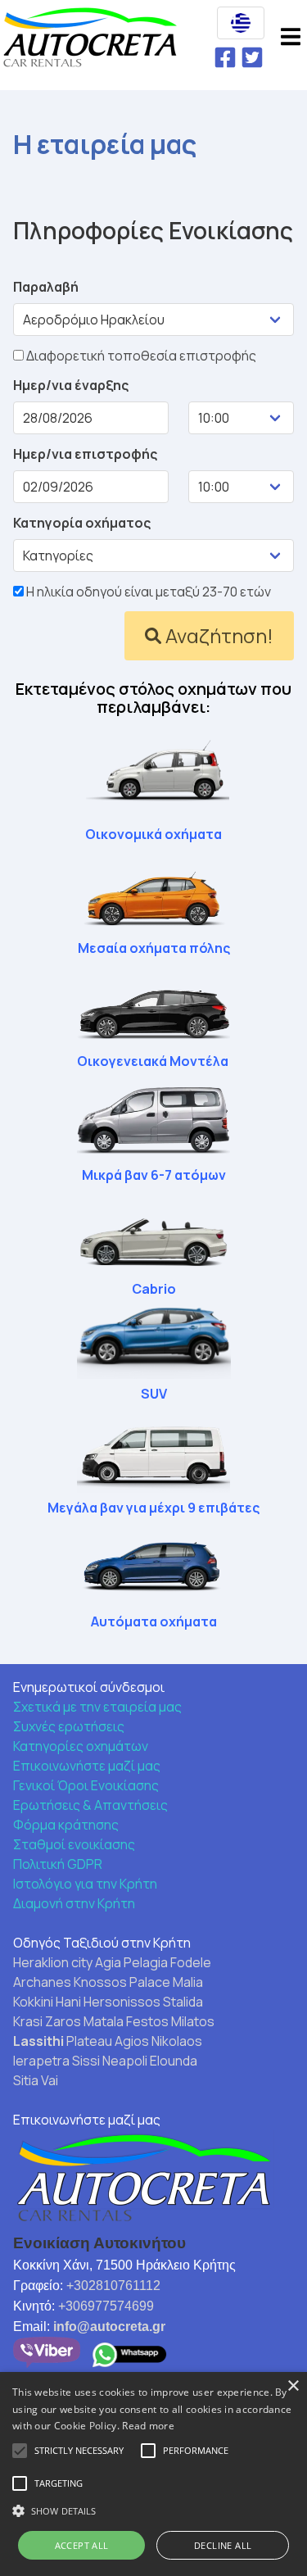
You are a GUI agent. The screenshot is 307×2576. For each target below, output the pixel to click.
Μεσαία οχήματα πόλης (154, 948)
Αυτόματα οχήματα (154, 1621)
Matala (104, 2021)
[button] (241, 23)
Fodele (191, 1962)
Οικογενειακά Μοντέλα (153, 1061)
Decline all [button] (223, 2545)
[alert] (153, 2474)
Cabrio (154, 1289)
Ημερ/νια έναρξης (71, 385)
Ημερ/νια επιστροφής (85, 454)
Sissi (86, 2061)
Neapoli (125, 2061)
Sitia (26, 2080)
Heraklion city (53, 1962)
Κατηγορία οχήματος (82, 523)
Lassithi (38, 2041)
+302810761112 (113, 2286)
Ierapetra (41, 2061)
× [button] (293, 2386)
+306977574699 (106, 2306)
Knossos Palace (122, 1982)
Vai (50, 2080)
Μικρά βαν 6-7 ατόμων (154, 1175)
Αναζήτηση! (219, 635)
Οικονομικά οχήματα (153, 834)
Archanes (42, 1982)
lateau (93, 2041)
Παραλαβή (46, 287)
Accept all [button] (82, 2545)
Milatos (193, 2021)
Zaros (63, 2021)
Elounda (174, 2061)
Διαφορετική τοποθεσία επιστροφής (140, 356)
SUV (154, 1394)
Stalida (183, 2002)
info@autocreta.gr (109, 2327)
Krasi (28, 2021)
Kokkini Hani (47, 2002)
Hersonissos (122, 2002)
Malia (188, 1982)
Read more (148, 2426)
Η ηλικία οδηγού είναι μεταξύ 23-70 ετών (147, 592)
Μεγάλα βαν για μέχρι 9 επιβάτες (153, 1508)
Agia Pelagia (131, 1962)
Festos (147, 2021)
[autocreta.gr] (90, 40)
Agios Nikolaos (158, 2041)
